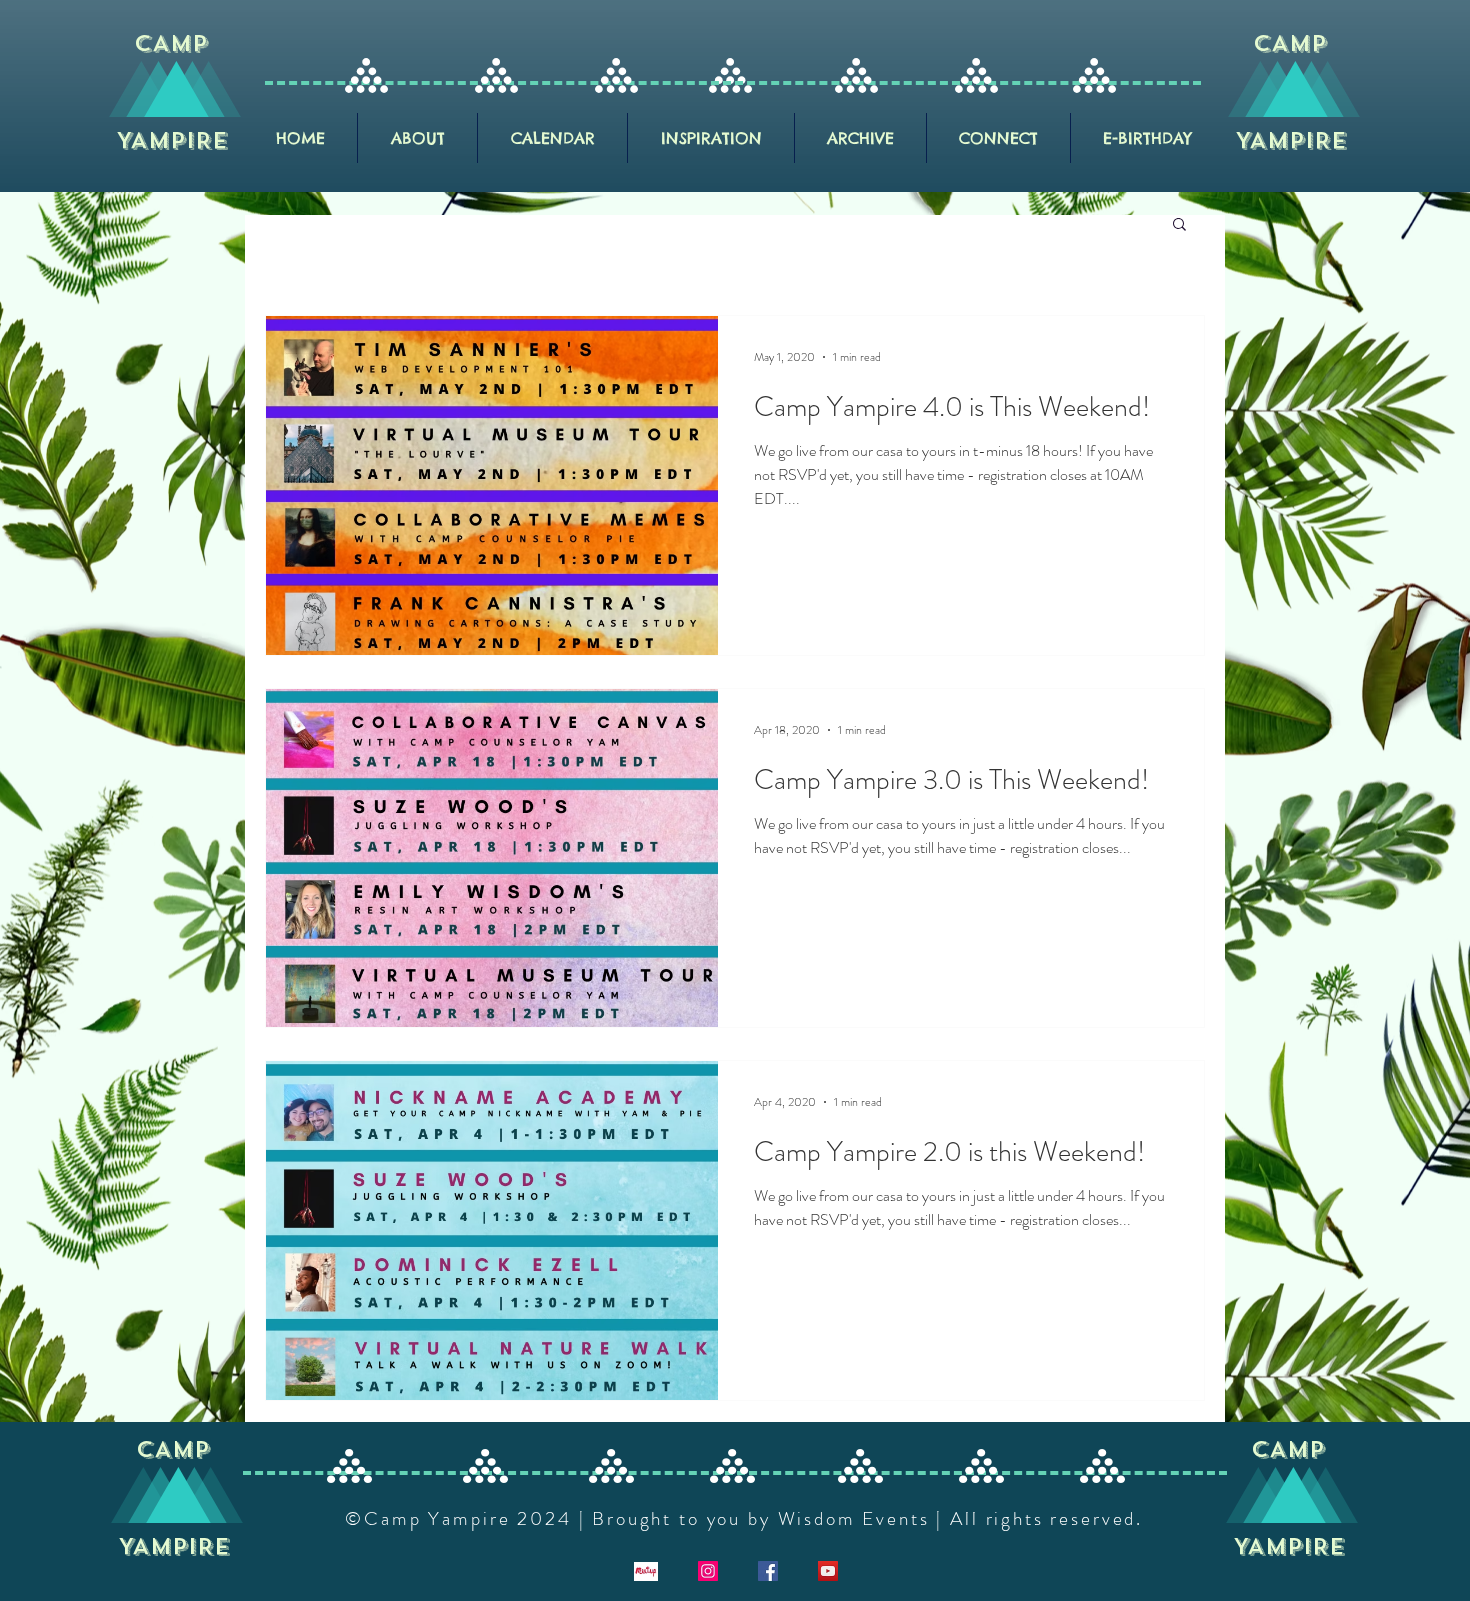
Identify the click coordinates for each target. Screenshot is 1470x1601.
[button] (1179, 225)
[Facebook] (768, 1571)
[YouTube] (828, 1571)
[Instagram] (708, 1571)
